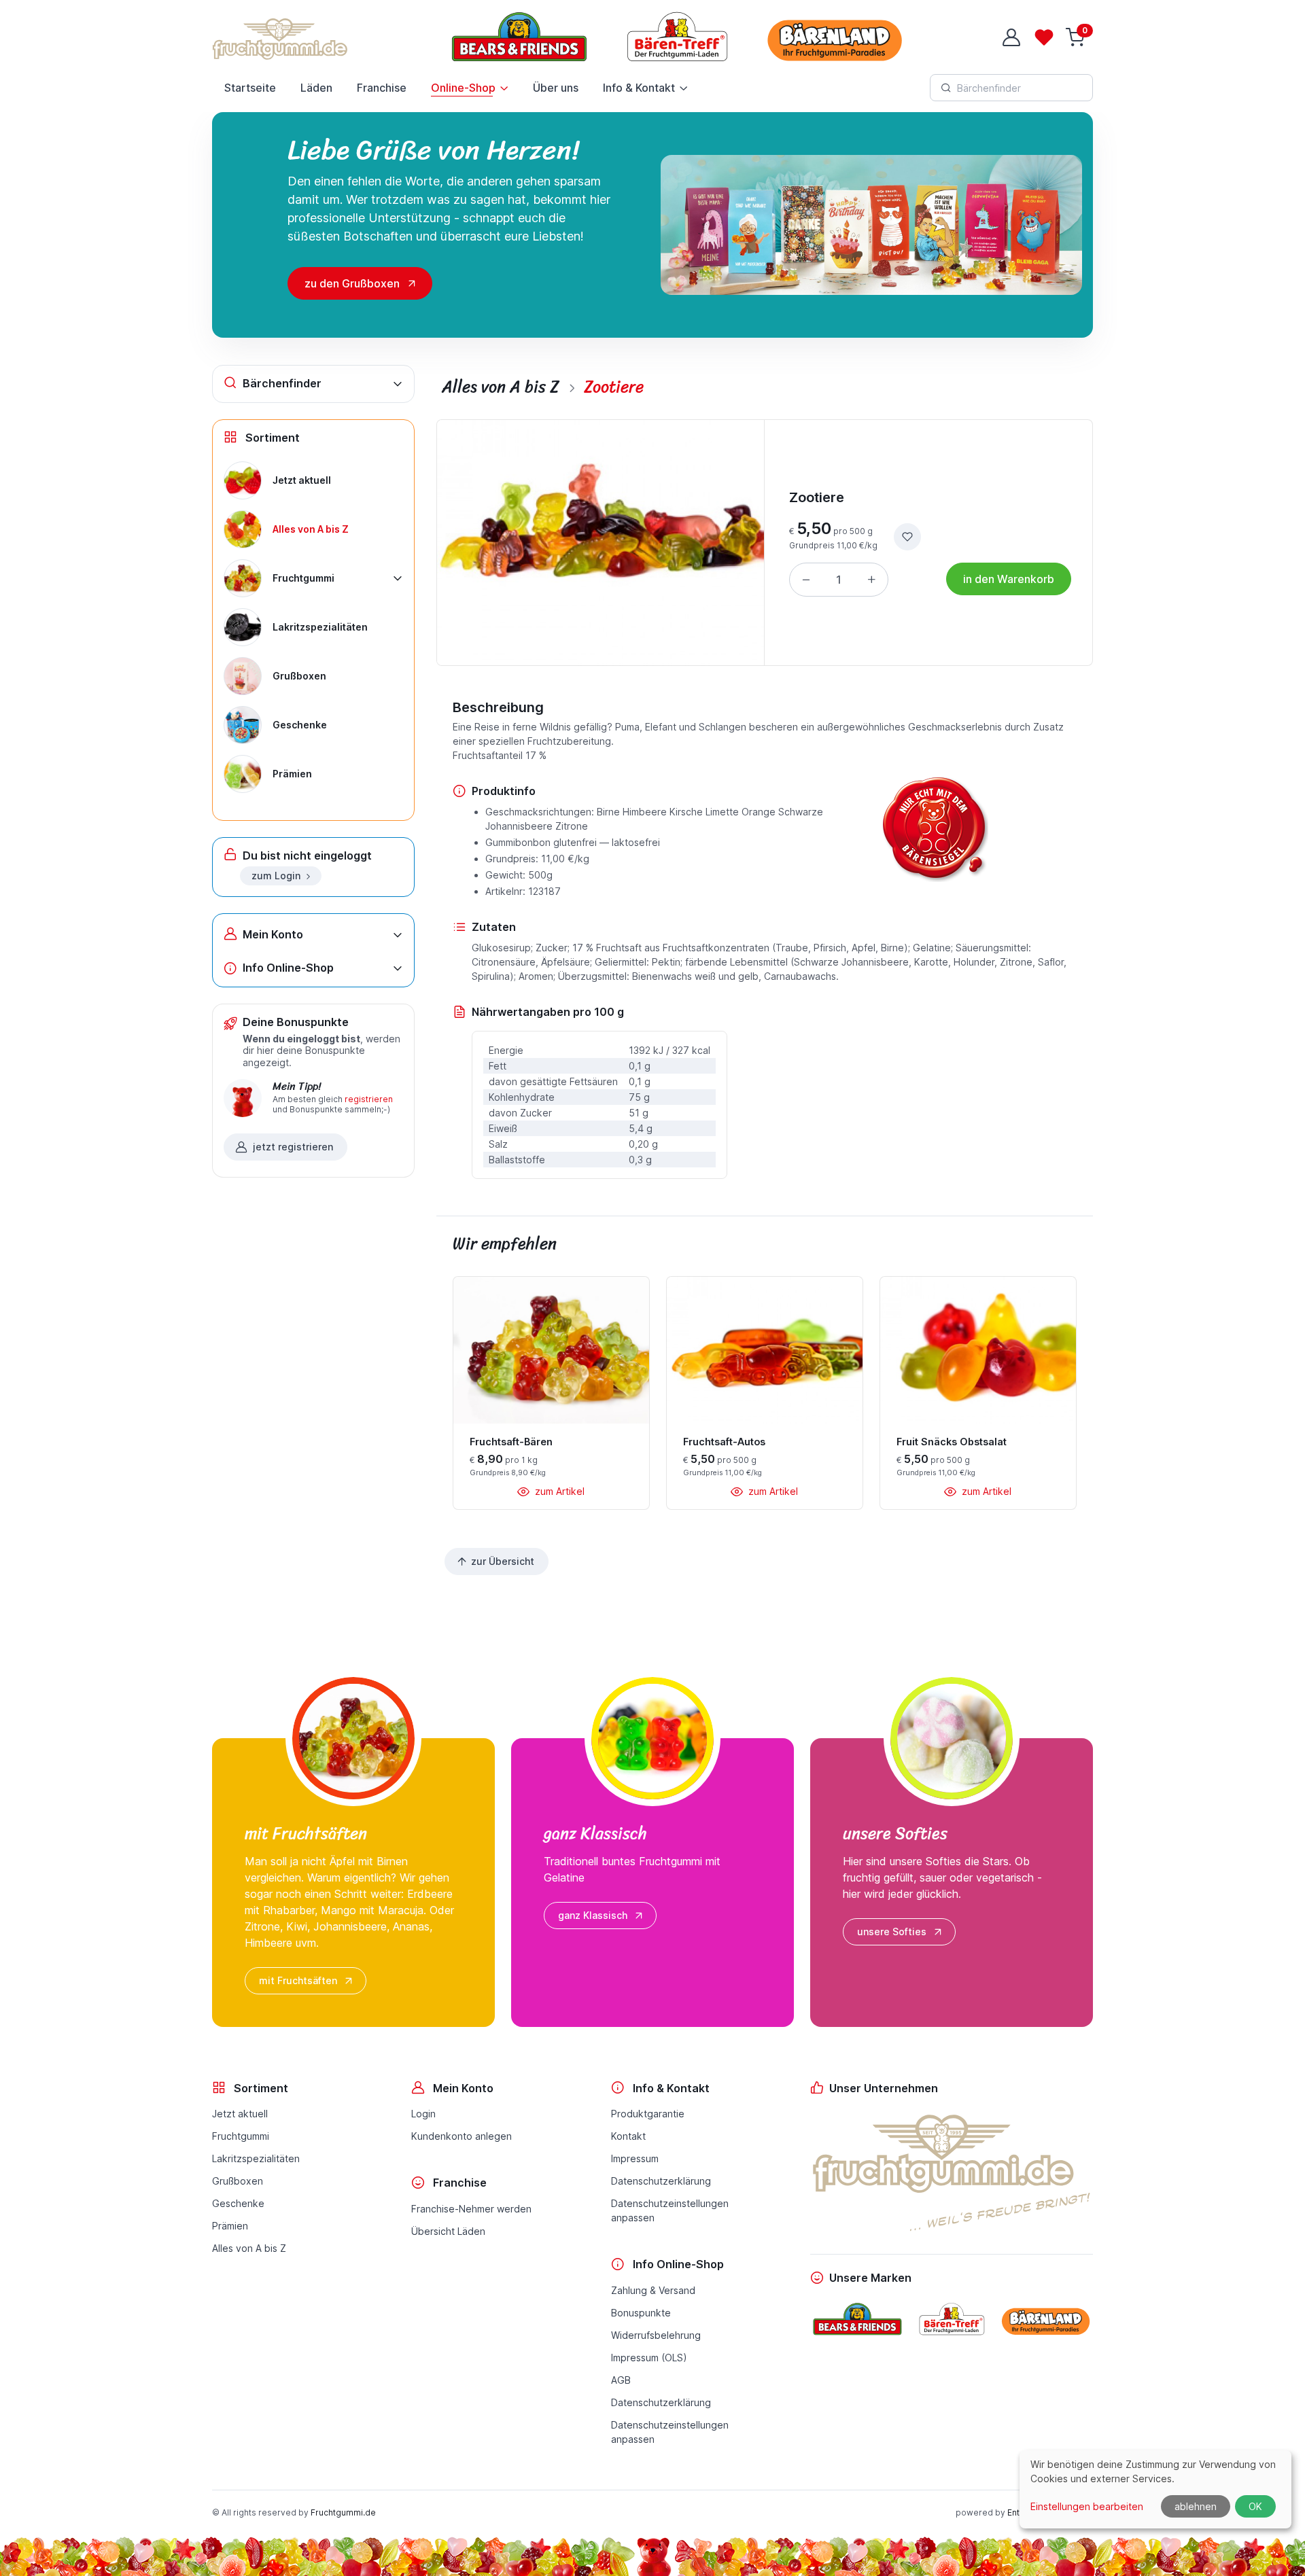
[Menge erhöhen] (871, 580)
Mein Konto (273, 934)
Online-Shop (463, 88)
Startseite (250, 88)
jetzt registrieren (293, 1147)
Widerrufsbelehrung (656, 2335)
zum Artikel (558, 1491)
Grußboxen (238, 2181)
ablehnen (1196, 2506)
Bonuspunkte (641, 2313)
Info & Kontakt (639, 88)
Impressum (635, 2158)
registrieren (369, 1099)
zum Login (276, 876)
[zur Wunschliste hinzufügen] (907, 537)
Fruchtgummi (241, 2136)
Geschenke (238, 2203)
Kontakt (628, 2136)
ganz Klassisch (593, 1915)
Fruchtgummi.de (343, 2512)
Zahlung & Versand (653, 2290)
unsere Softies (892, 1931)
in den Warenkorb (1009, 579)
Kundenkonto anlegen (462, 2136)
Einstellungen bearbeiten (1087, 2506)
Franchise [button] (382, 88)
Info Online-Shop (288, 968)
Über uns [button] (556, 88)
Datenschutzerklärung (661, 2181)
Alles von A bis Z (249, 2248)
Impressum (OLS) (649, 2358)
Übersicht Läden (448, 2231)
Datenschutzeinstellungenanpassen (670, 2210)
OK (1255, 2506)
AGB (621, 2380)
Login (423, 2114)
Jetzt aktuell (240, 2114)
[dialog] (1155, 2489)
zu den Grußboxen (352, 283)
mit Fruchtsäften (298, 1980)
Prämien (230, 2226)
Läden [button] (316, 88)
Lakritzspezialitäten (256, 2158)
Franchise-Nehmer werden (471, 2209)
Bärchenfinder (282, 383)
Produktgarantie (648, 2114)
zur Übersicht (503, 1561)
